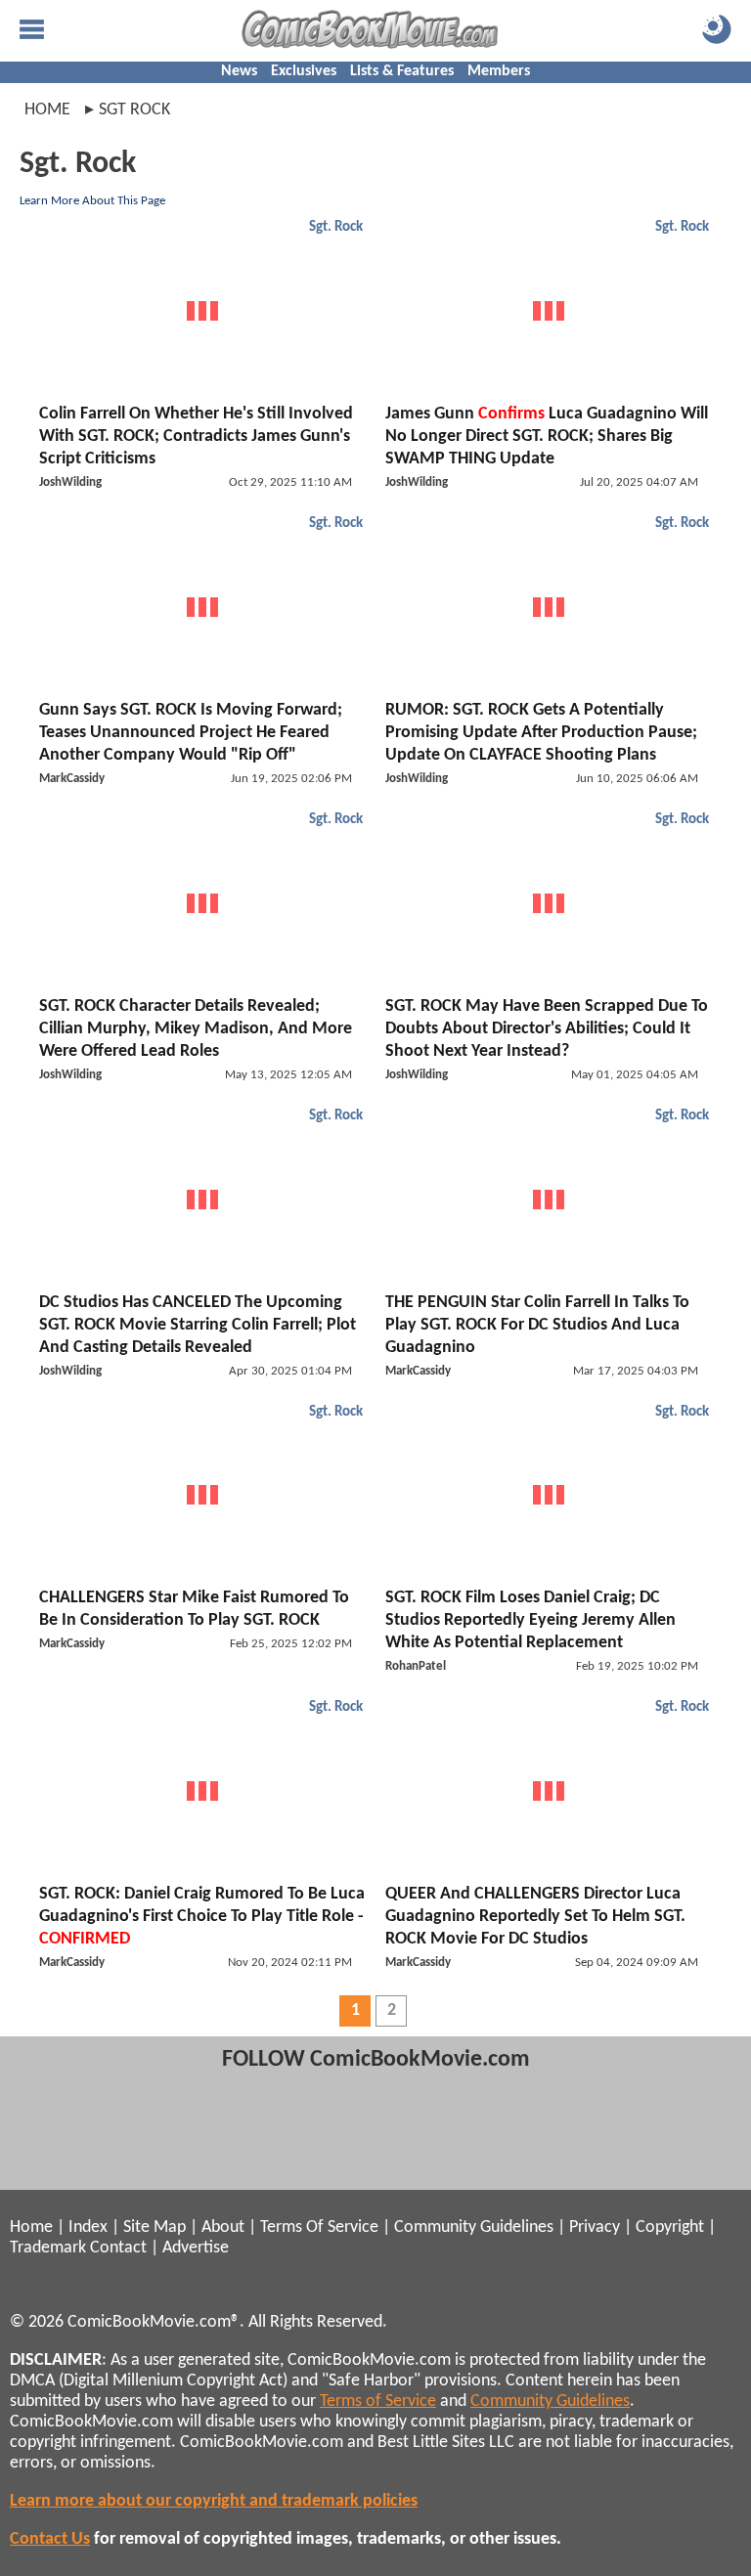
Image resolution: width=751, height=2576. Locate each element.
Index (88, 2227)
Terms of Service (378, 2401)
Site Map (155, 2227)
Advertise (196, 2248)
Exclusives (304, 71)
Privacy (595, 2227)
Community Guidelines (474, 2227)
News (239, 71)
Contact (118, 2248)
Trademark (48, 2248)
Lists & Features (402, 71)
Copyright (670, 2227)
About (223, 2227)
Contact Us (50, 2539)
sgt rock (134, 110)
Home (47, 110)
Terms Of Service (319, 2227)
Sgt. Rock (336, 227)
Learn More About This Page (92, 201)
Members (499, 71)
